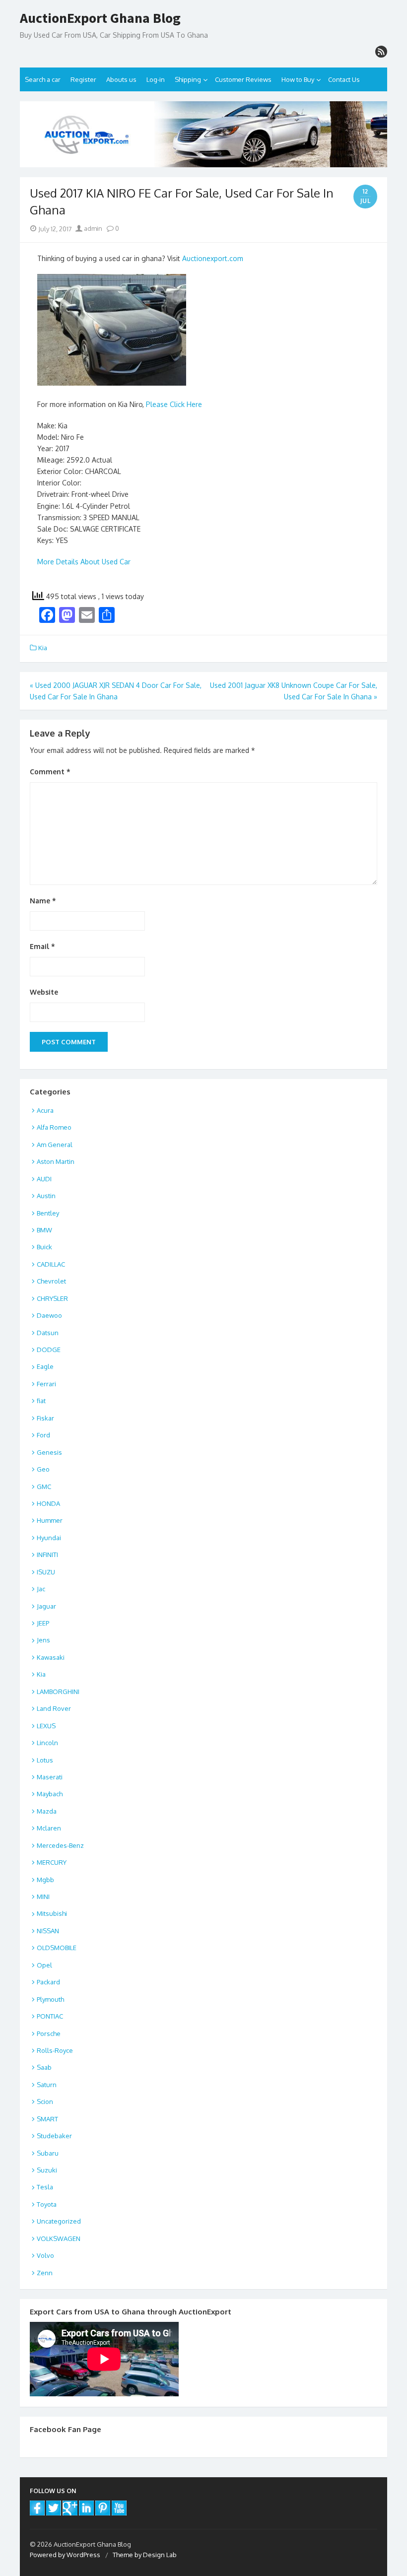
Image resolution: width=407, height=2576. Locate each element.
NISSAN (48, 1931)
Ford (43, 1435)
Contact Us (344, 79)
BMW (44, 1230)
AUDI (44, 1179)
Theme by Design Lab (145, 2555)
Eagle (45, 1366)
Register (83, 79)
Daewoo (49, 1315)
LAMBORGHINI (58, 1692)
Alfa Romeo (54, 1127)
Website (44, 992)
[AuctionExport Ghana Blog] (203, 135)
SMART (47, 2119)
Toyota (47, 2204)
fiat (41, 1401)
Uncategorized (59, 2221)
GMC (44, 1487)
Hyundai (49, 1538)
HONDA (48, 1503)
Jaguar (46, 1606)
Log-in (156, 79)
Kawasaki (51, 1657)
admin (92, 228)
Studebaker (54, 2136)
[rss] (381, 52)
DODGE (49, 1350)
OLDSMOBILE (57, 1948)
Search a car (43, 79)
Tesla (45, 2187)
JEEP (43, 1623)
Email (42, 946)
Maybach (50, 1794)
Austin (46, 1196)
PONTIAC (50, 2016)
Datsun (48, 1333)
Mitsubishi (52, 1913)
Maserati (50, 1777)
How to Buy (298, 79)
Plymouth (50, 1999)
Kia (43, 648)
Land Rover (54, 1708)
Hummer (50, 1520)
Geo (43, 1469)
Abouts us (121, 79)
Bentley (48, 1213)
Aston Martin (56, 1161)
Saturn (47, 2085)
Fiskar (45, 1418)
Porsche (49, 2034)
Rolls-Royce (55, 2050)
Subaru (48, 2153)
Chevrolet (51, 1281)
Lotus (45, 1760)
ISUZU (46, 1572)
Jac (41, 1589)
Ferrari (46, 1384)
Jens (43, 1640)
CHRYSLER (52, 1298)
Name (43, 901)
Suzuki (47, 2170)
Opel (44, 1965)
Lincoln (47, 1743)
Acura (45, 1110)
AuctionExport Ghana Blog (100, 18)
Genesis (49, 1452)
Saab (44, 2067)
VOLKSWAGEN (59, 2238)
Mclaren (49, 1828)
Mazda (47, 1811)
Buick (44, 1247)
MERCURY (52, 1862)
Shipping (188, 79)
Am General (55, 1145)
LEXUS (46, 1726)
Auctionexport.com (213, 258)
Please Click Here (174, 404)
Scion (45, 2101)
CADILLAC (51, 1264)
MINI (43, 1897)
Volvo (45, 2255)
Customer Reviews (243, 79)
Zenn (45, 2273)
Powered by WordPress (65, 2555)
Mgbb (45, 1880)
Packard (48, 1982)
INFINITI (47, 1555)
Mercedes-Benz (60, 1845)
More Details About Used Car (84, 562)
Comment (50, 772)
